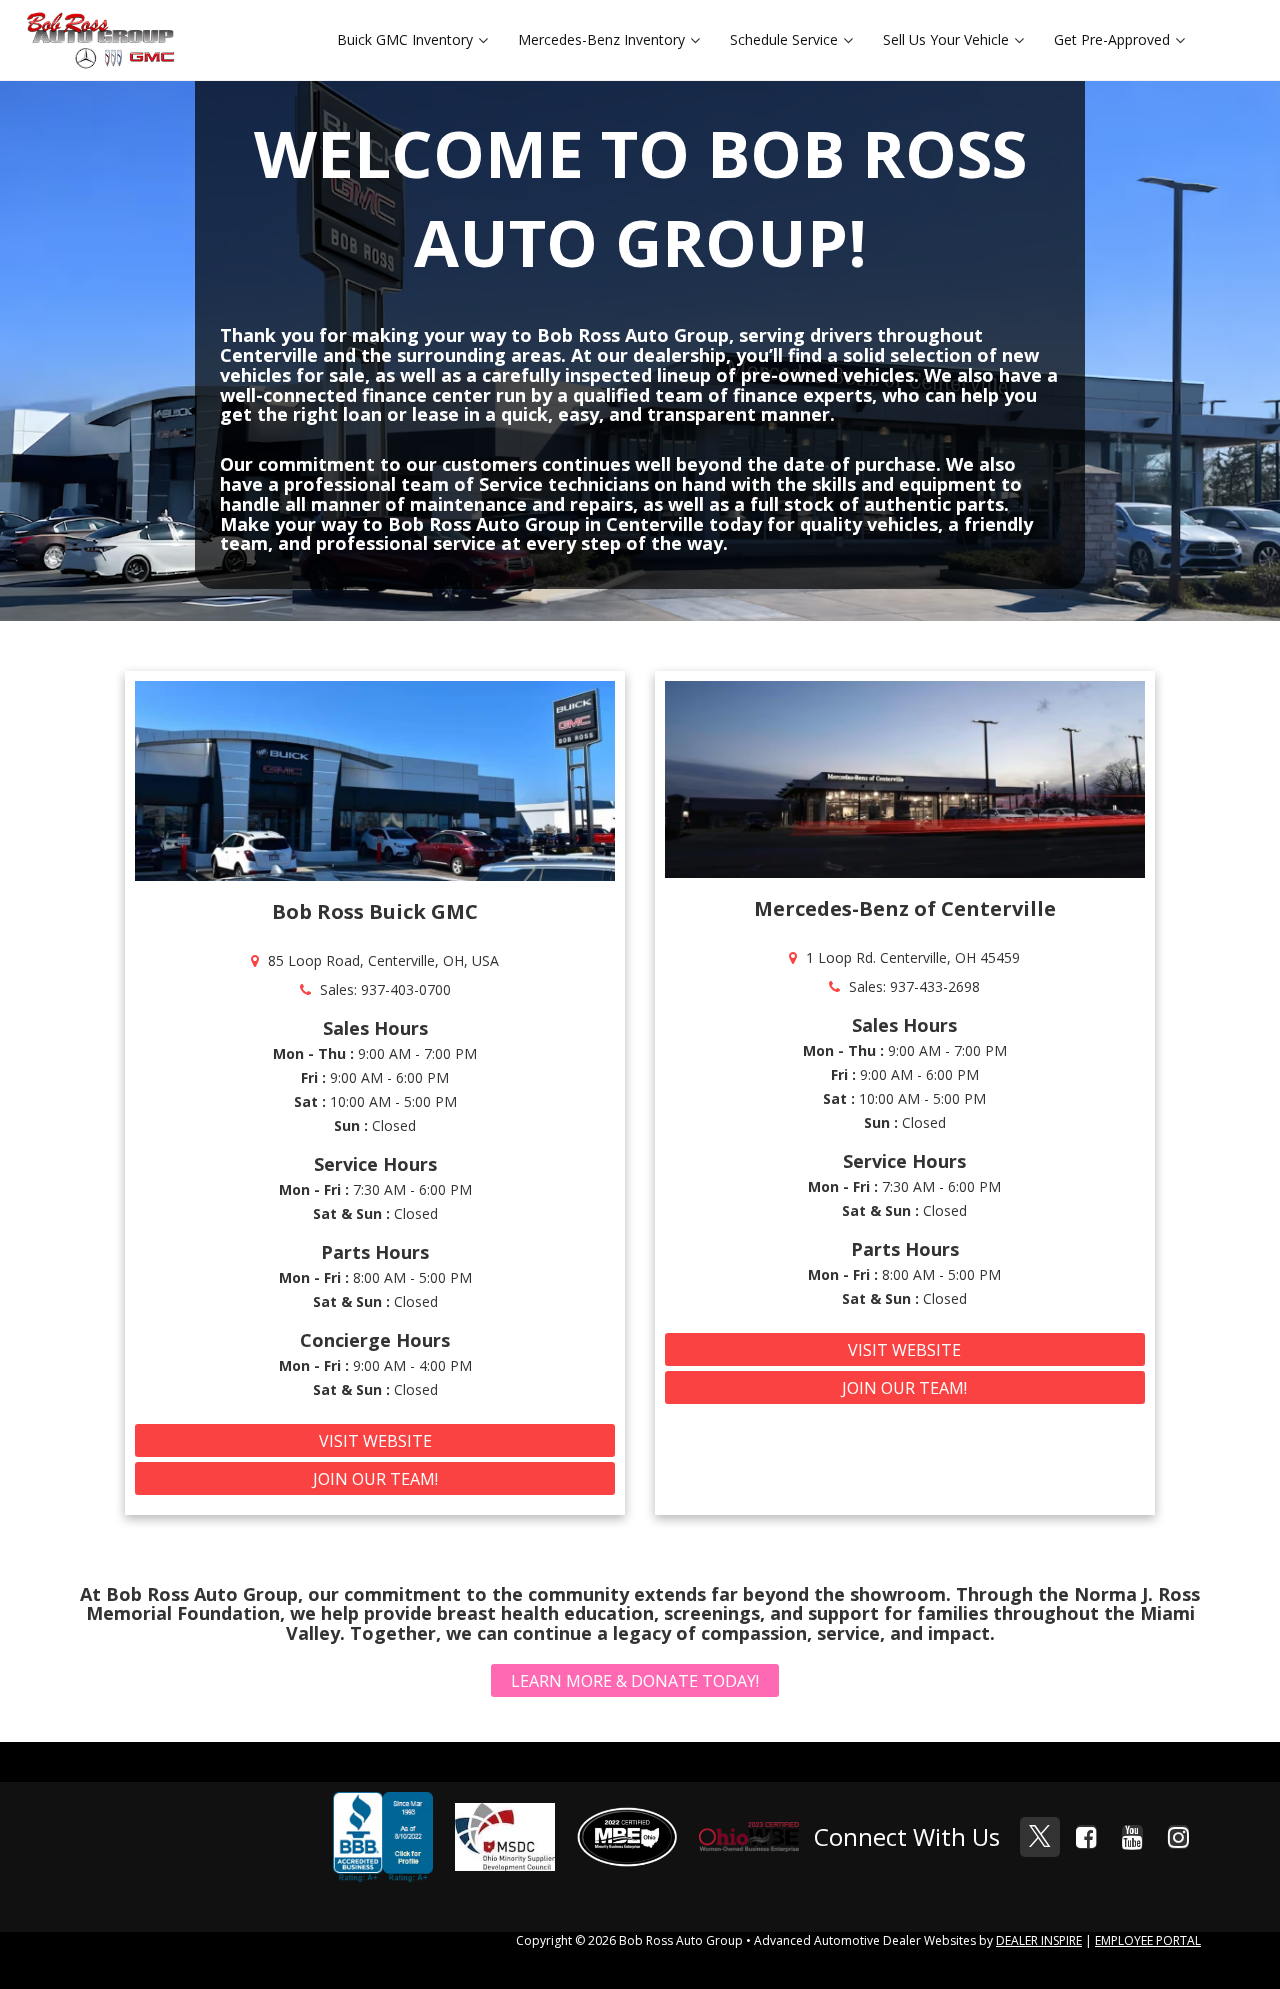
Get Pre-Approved (1112, 39)
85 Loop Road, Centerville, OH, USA (383, 960)
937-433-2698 (935, 986)
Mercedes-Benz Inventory (601, 39)
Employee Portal (1148, 1940)
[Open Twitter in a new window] (1040, 1837)
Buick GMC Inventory (405, 39)
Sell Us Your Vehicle (946, 39)
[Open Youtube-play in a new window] (1132, 1837)
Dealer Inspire (1039, 1940)
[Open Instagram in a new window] (1178, 1837)
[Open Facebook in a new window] (1086, 1837)
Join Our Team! (375, 1479)
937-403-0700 (406, 989)
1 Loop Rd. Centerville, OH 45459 (913, 957)
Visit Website (375, 1441)
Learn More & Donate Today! (635, 1681)
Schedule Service (784, 39)
